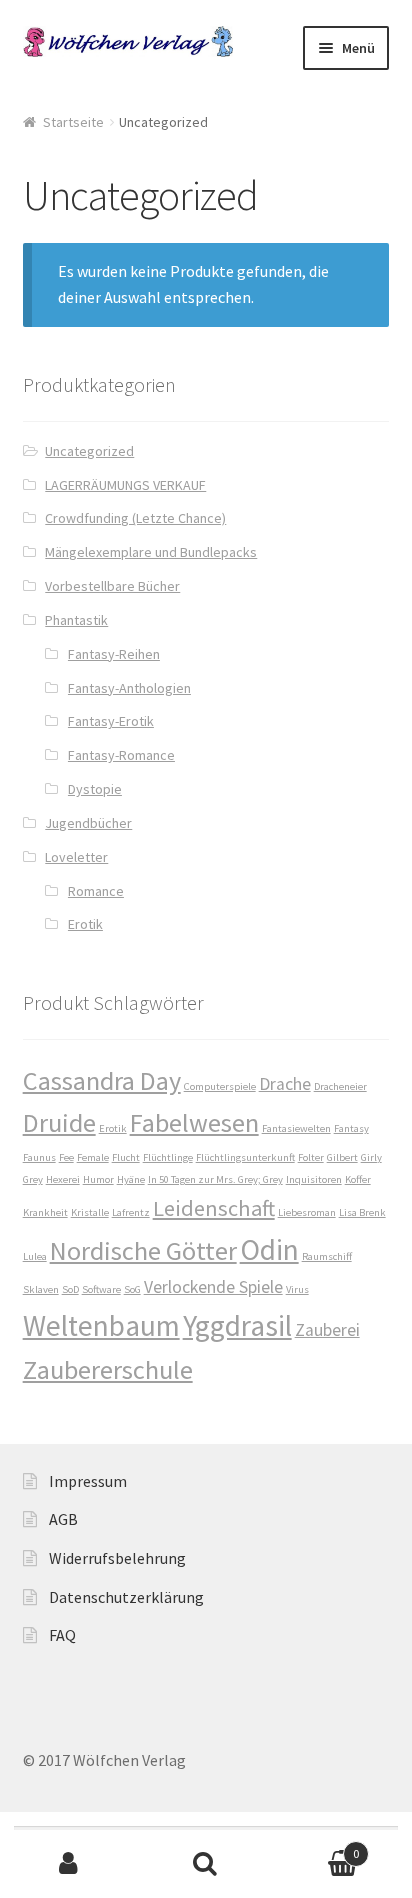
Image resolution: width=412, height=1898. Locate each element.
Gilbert (342, 1157)
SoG (132, 1289)
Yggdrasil (237, 1325)
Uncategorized (89, 451)
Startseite (73, 122)
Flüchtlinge (168, 1157)
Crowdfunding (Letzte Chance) (135, 518)
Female (93, 1157)
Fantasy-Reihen (114, 654)
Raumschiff (327, 1256)
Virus (297, 1289)
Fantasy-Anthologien (129, 688)
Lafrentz (131, 1212)
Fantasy (351, 1128)
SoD (70, 1289)
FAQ (62, 1635)
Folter (311, 1157)
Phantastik (76, 620)
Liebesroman (307, 1212)
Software (101, 1289)
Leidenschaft (214, 1208)
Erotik (85, 924)
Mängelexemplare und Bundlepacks (151, 552)
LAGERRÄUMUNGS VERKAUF (125, 485)
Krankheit (45, 1212)
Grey (33, 1179)
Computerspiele (220, 1086)
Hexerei (63, 1179)
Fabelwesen (194, 1122)
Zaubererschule (108, 1369)
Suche (205, 1864)
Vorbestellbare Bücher (112, 586)
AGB (63, 1519)
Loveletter (76, 857)
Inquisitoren (314, 1179)
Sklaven (41, 1289)
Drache (285, 1084)
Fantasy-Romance (121, 755)
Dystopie (95, 789)
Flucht (126, 1157)
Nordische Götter (143, 1250)
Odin (269, 1249)
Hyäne (131, 1179)
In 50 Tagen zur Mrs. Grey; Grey (215, 1179)
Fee (66, 1157)
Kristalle (90, 1212)
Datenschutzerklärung (126, 1597)
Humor (98, 1179)
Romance (96, 891)
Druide (59, 1122)
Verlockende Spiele (213, 1287)
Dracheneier (340, 1086)
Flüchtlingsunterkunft (245, 1157)
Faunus (39, 1157)
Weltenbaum (101, 1325)
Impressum (88, 1481)
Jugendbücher (88, 823)
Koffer (358, 1179)
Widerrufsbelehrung (117, 1558)
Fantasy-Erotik (111, 721)
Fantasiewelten (296, 1128)
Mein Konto (68, 1864)
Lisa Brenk (362, 1212)
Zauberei (327, 1330)
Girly (371, 1157)
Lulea (35, 1256)
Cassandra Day (102, 1080)
